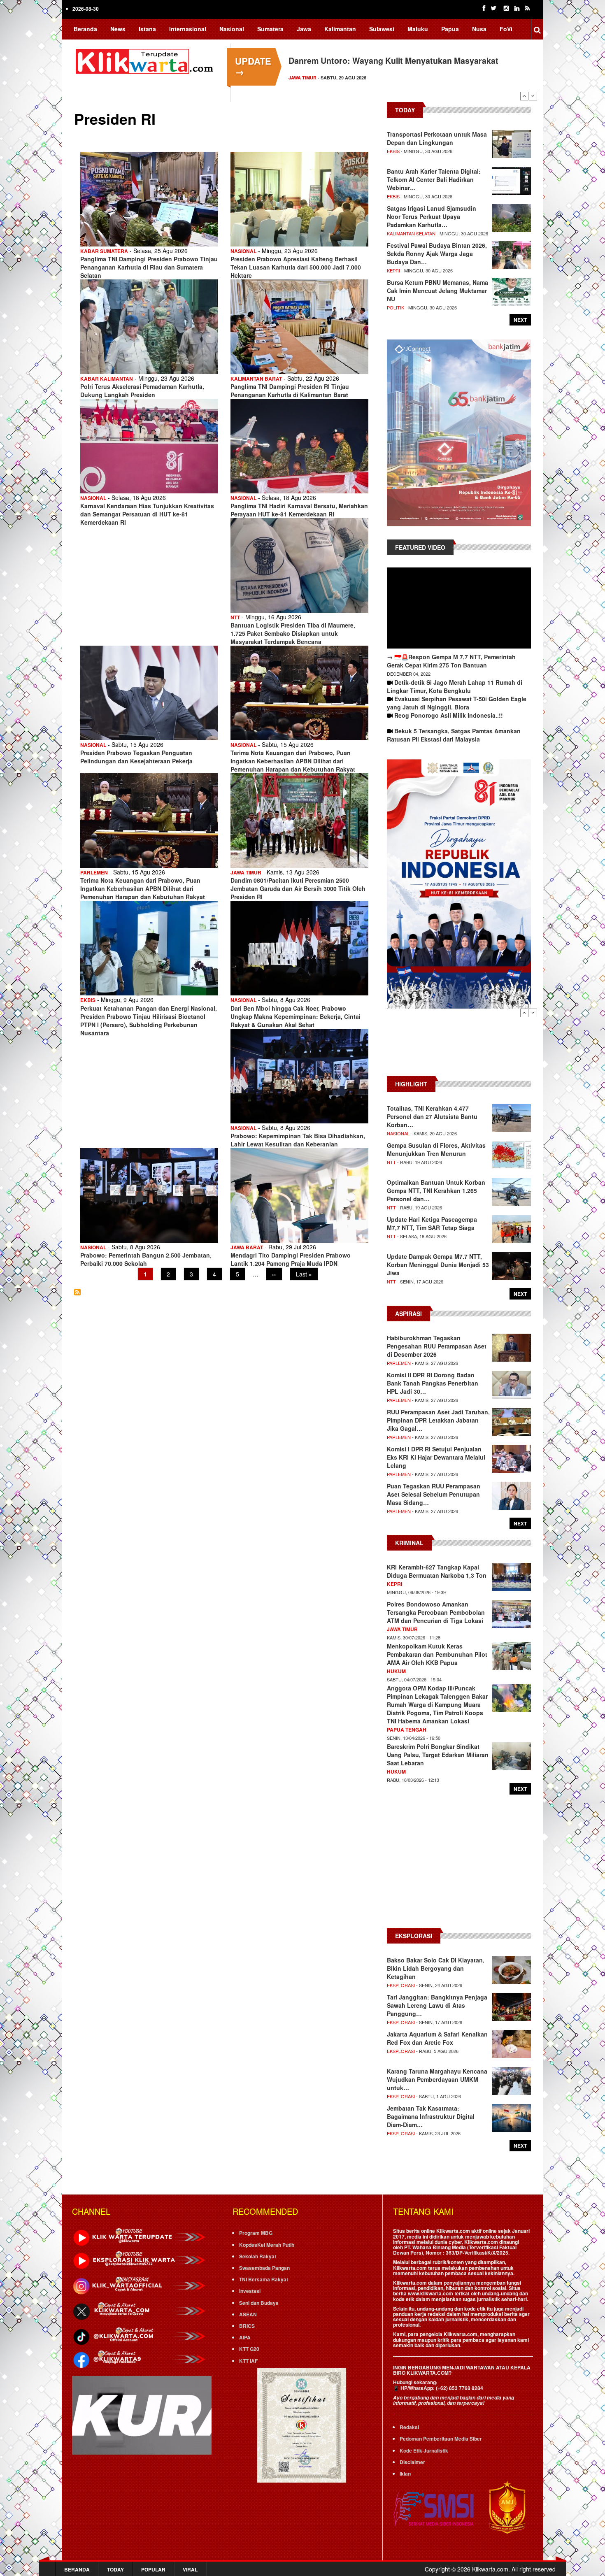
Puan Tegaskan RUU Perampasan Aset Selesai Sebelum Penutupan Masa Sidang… (434, 1494)
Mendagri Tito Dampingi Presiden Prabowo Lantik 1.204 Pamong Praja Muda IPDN (291, 1259)
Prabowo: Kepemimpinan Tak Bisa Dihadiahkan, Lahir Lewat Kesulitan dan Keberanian (298, 1140)
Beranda (85, 29)
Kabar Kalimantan (107, 379)
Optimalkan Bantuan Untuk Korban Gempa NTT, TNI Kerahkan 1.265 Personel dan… (436, 1190)
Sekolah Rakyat (258, 2256)
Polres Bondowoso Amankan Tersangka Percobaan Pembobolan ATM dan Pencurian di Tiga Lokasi (436, 1612)
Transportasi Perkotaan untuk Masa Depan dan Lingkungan (437, 138)
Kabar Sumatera (104, 251)
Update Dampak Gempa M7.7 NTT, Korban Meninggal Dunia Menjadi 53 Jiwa (438, 1265)
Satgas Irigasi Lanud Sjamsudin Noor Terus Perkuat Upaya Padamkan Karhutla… (432, 216)
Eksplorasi (401, 1985)
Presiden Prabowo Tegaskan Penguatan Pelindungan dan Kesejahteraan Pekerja (136, 757)
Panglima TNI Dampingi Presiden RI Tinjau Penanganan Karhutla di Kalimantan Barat (290, 391)
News (118, 29)
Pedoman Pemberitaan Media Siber (441, 2439)
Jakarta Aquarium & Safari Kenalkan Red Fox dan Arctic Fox (437, 2038)
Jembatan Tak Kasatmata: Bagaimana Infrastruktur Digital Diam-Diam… (431, 2116)
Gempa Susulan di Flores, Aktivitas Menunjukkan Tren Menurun (436, 1149)
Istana (147, 29)
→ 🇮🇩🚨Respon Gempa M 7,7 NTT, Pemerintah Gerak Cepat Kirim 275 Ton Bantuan (451, 661)
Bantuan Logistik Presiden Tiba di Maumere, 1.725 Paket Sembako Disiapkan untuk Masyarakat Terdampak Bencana (293, 633)
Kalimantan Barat (256, 379)
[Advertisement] (459, 1046)
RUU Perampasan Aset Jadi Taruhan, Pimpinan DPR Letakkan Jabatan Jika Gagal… (438, 1420)
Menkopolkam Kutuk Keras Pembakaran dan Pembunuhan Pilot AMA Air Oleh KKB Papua (437, 1654)
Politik (396, 307)
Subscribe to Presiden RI (77, 1292)
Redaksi (409, 2427)
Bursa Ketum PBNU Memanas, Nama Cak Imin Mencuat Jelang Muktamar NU (437, 291)
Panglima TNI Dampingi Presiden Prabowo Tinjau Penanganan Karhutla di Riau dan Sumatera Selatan (149, 267)
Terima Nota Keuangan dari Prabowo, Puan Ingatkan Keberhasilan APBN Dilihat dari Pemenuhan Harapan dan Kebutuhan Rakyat (293, 761)
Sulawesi (382, 29)
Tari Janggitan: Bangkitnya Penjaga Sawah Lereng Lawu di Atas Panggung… (437, 2005)
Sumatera (270, 29)
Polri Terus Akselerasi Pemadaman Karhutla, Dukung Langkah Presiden (142, 391)
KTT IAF (248, 2361)
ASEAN (248, 2314)
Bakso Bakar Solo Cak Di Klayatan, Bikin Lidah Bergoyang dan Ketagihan (436, 1968)
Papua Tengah (407, 1730)
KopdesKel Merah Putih (267, 2245)
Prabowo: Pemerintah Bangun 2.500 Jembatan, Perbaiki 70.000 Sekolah (146, 1259)
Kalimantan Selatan (411, 233)
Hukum (396, 1671)
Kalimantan (340, 29)
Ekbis (88, 1000)
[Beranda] (146, 60)
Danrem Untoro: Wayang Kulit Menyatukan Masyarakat (393, 60)
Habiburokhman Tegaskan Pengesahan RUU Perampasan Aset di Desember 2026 (437, 1346)
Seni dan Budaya (259, 2303)
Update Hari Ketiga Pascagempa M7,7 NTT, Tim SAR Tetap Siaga (432, 1223)
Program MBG (256, 2233)
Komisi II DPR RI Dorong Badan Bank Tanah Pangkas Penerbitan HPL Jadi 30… (433, 1383)
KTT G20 (249, 2349)
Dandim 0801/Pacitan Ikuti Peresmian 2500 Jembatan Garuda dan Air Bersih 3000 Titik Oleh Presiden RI (298, 888)
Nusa (479, 29)
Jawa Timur (302, 78)
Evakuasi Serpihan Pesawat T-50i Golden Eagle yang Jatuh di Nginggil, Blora (457, 703)
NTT (235, 617)
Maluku (418, 29)
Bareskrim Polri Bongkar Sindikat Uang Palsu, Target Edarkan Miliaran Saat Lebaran (438, 1755)
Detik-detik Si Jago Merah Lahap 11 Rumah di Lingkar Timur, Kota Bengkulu (455, 686)
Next (533, 96)
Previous (524, 96)
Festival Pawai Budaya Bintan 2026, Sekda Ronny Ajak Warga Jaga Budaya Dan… (437, 253)
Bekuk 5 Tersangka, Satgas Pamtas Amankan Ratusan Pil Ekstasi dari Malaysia (454, 735)
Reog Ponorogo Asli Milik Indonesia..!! (449, 715)
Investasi (250, 2291)
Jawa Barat (247, 1247)
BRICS (247, 2326)
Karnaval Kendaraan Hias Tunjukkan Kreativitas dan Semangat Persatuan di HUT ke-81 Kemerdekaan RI (147, 514)
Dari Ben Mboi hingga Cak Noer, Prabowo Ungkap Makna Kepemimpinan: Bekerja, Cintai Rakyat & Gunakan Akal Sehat (296, 1016)
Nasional (232, 29)
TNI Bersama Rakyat (264, 2279)
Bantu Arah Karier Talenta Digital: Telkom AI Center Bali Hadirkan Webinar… (434, 179)
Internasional (188, 29)
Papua (450, 29)
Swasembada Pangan (264, 2268)
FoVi (506, 29)
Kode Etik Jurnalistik (424, 2450)
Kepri (393, 270)
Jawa (304, 29)
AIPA (245, 2337)
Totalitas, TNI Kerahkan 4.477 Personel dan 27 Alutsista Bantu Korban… (432, 1116)
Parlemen (94, 872)
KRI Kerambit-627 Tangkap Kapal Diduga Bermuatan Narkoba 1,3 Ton (437, 1571)
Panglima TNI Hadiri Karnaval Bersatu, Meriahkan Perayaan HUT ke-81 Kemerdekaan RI (299, 510)
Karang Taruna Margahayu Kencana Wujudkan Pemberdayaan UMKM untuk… (437, 2079)
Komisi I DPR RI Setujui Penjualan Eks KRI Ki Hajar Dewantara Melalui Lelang (436, 1457)
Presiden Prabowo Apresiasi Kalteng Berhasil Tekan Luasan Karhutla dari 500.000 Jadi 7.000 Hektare (296, 267)
